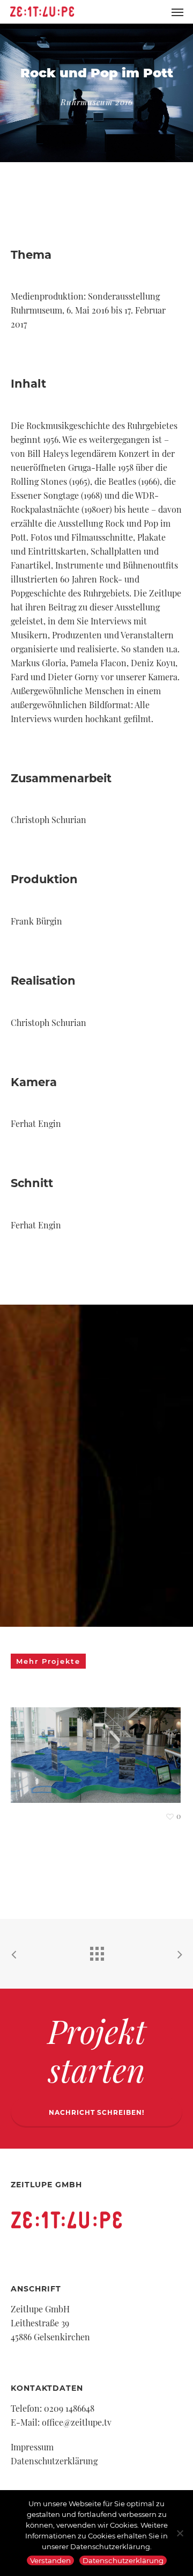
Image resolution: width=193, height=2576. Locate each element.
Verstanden (50, 2560)
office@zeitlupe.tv (77, 2422)
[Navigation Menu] (177, 12)
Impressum (32, 2447)
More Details (98, 1747)
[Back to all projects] (96, 1951)
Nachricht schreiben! (96, 2112)
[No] (180, 2533)
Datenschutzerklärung (54, 2461)
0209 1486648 (69, 2408)
